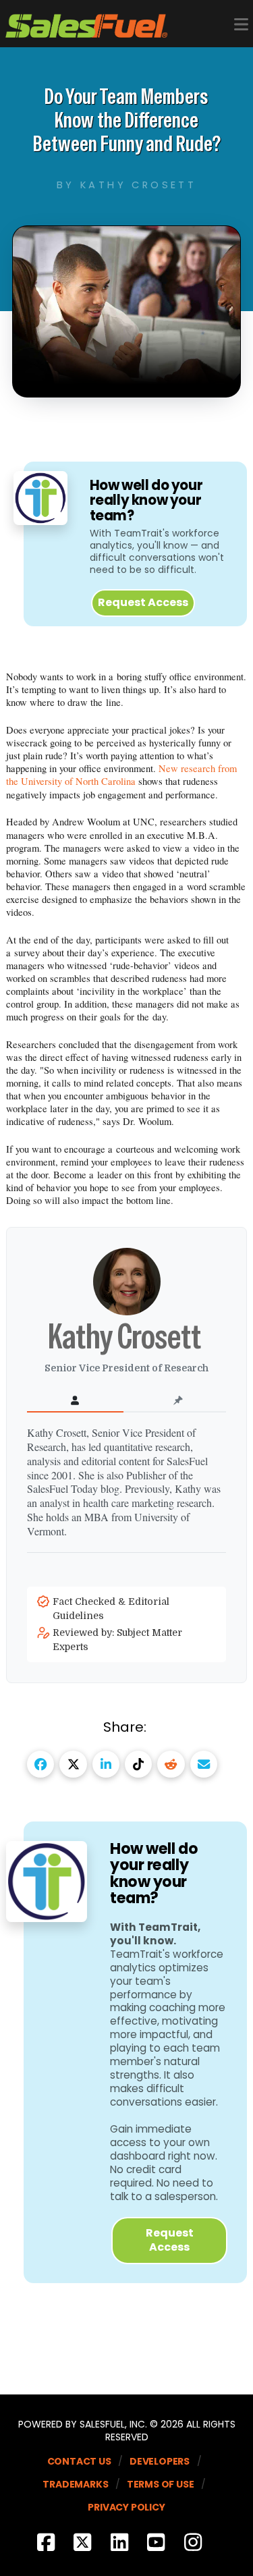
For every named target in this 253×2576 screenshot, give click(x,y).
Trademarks (75, 2484)
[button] (241, 25)
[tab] (75, 1401)
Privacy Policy (126, 2507)
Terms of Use (161, 2484)
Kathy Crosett (126, 1336)
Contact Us (79, 2461)
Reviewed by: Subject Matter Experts (117, 1640)
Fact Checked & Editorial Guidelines (111, 1609)
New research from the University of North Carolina (121, 775)
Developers (160, 2461)
